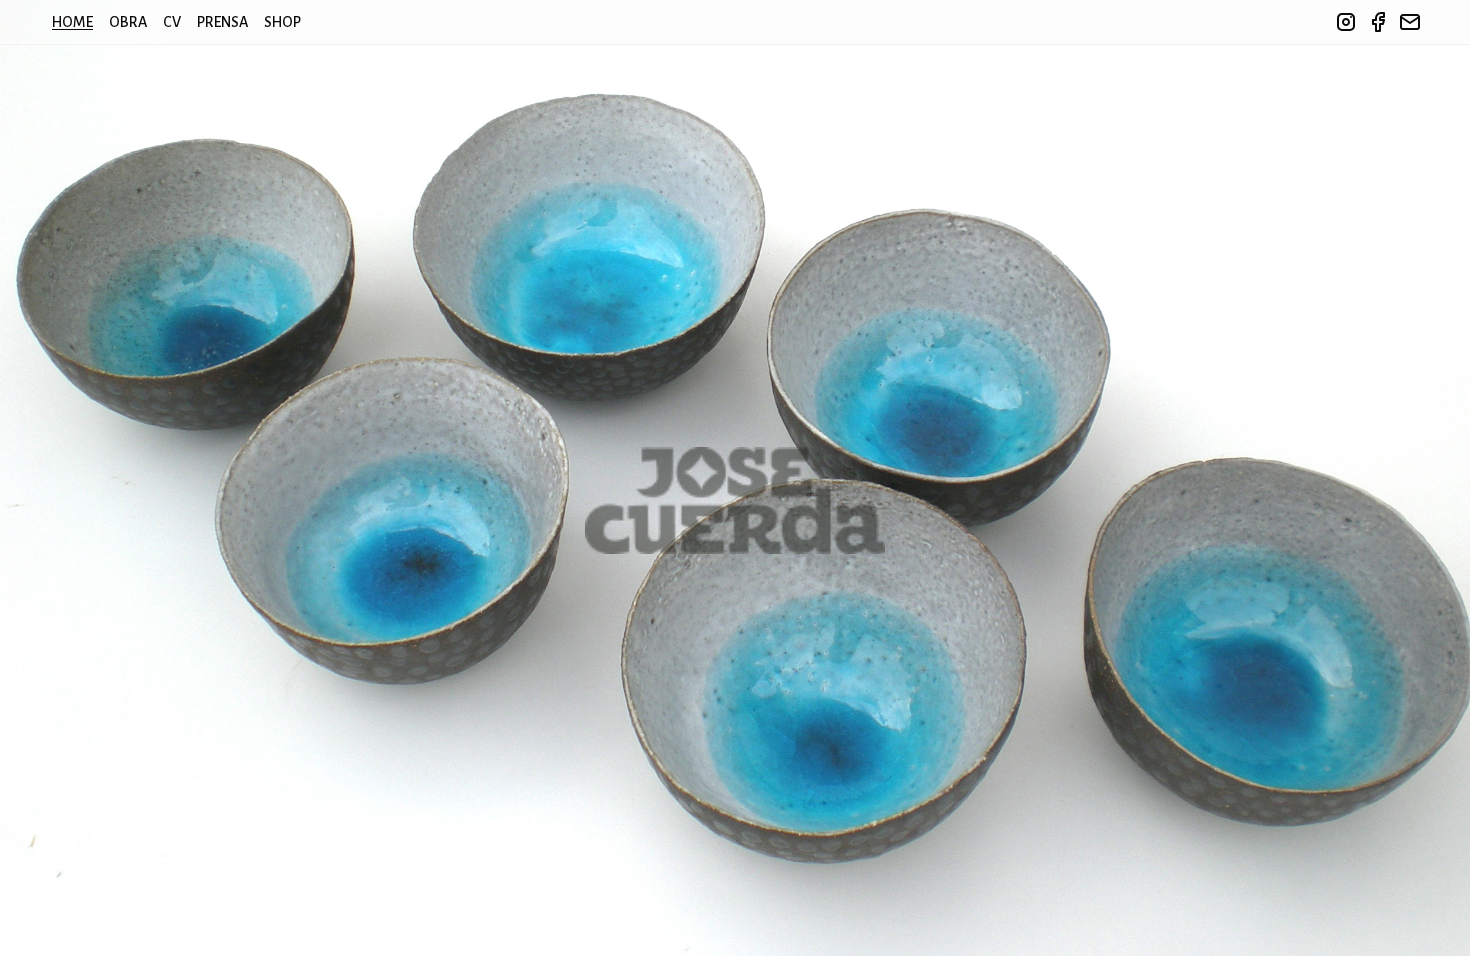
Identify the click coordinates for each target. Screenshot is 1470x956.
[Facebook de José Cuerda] (1378, 22)
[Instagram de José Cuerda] (1346, 22)
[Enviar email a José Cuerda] (1410, 22)
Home (72, 22)
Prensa (222, 22)
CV (172, 22)
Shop (282, 22)
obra (128, 22)
